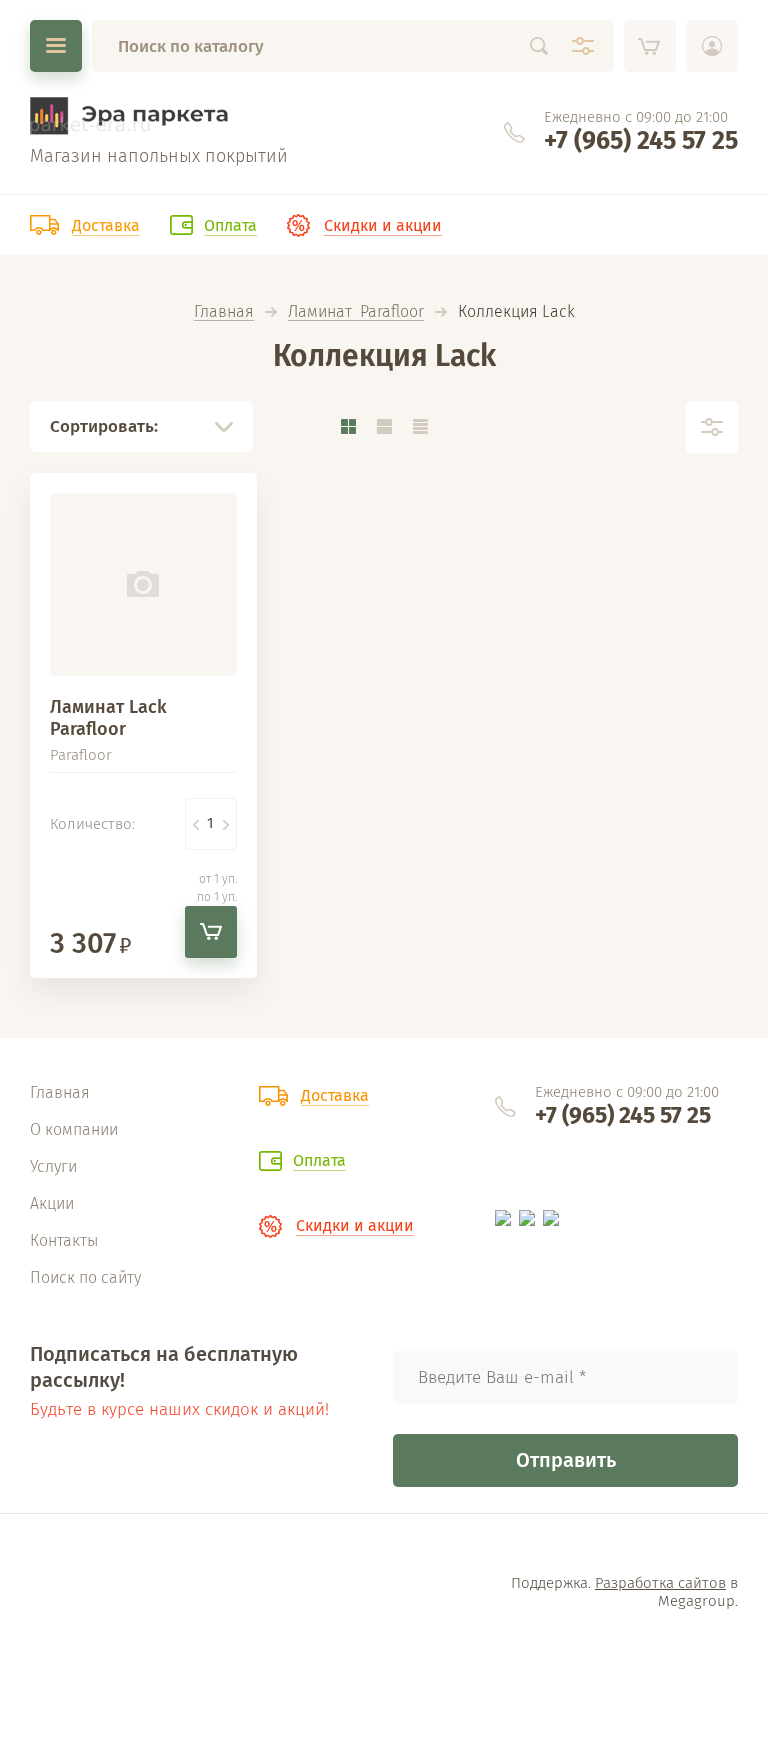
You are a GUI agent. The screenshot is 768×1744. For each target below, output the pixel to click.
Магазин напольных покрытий (159, 156)
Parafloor (81, 755)
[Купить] (211, 932)
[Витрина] (348, 426)
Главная (224, 312)
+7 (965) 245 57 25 (641, 141)
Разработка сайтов (660, 1583)
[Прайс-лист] (420, 426)
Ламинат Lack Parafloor (108, 718)
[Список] (384, 426)
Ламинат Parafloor (356, 312)
